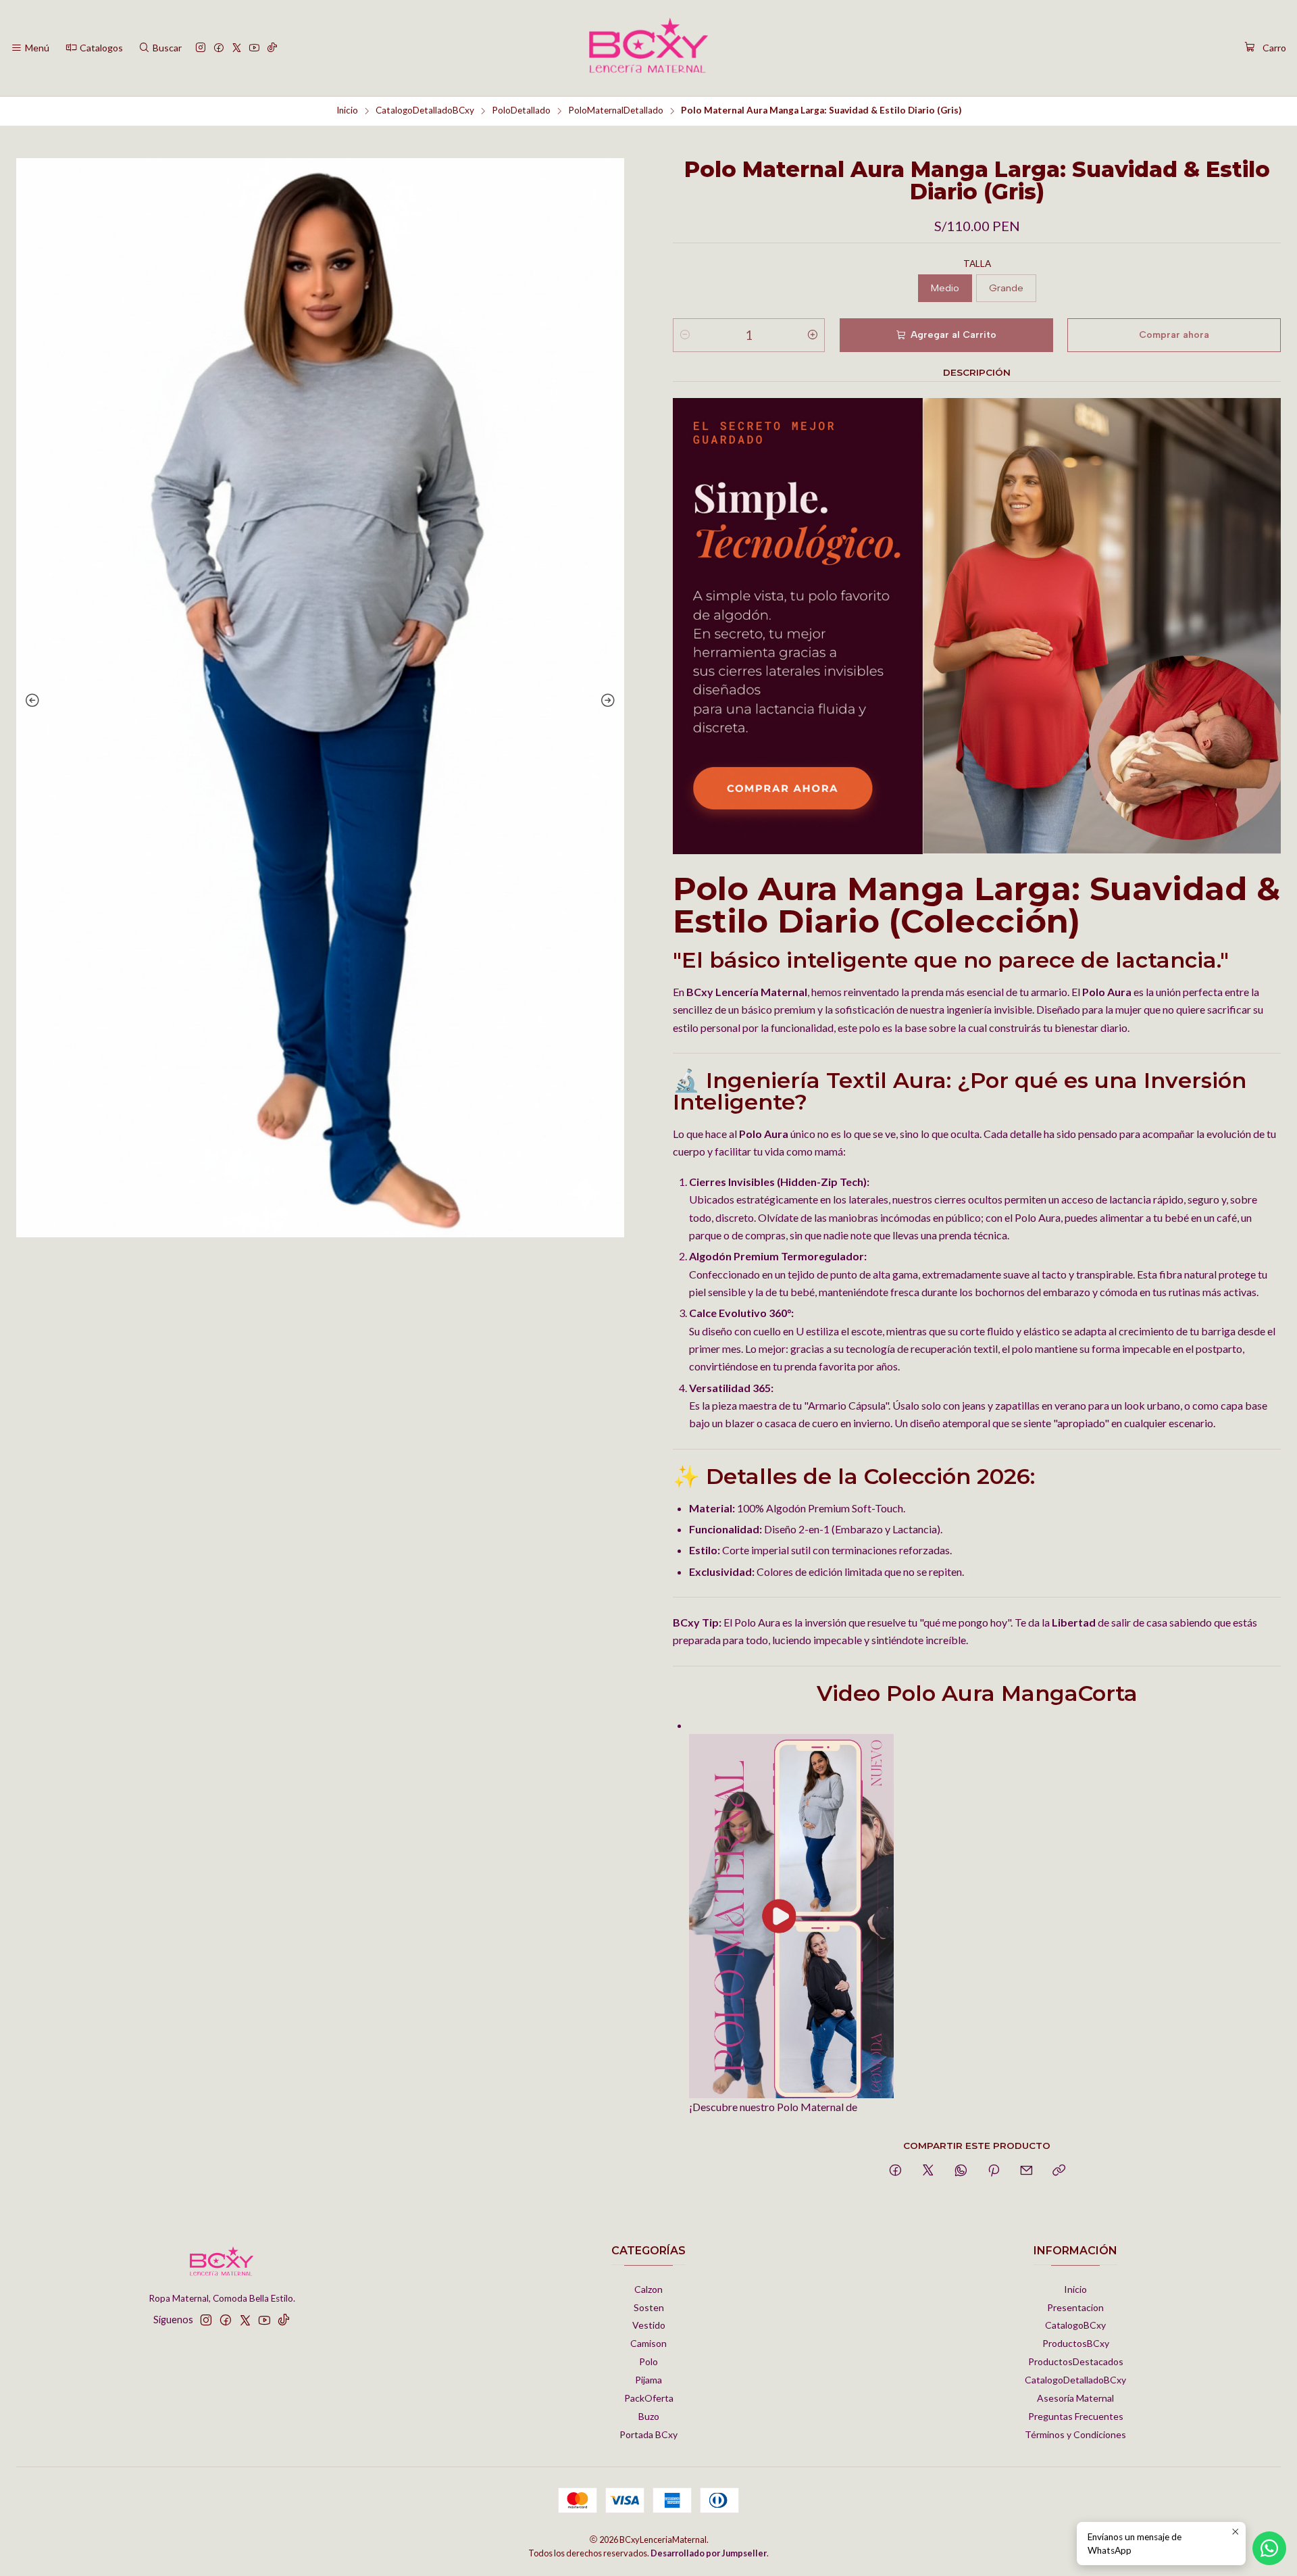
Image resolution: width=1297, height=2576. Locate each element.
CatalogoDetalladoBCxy (425, 111)
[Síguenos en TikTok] (272, 48)
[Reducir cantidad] (685, 335)
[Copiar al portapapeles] (1059, 2171)
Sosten (649, 2307)
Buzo (649, 2416)
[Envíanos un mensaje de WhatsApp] (1269, 2548)
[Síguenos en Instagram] (201, 48)
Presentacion (1075, 2307)
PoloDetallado (521, 111)
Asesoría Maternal (1075, 2398)
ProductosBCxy (1076, 2343)
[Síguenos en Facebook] (219, 48)
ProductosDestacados (1076, 2361)
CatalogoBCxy (1075, 2325)
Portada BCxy (648, 2434)
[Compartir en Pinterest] (994, 2171)
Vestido (649, 2325)
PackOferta (649, 2398)
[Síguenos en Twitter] (237, 48)
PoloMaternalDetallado (616, 111)
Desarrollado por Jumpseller (709, 2553)
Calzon (648, 2289)
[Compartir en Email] (1026, 2171)
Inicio (347, 111)
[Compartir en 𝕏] (928, 2171)
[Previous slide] (30, 701)
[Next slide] (611, 701)
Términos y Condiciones (1075, 2434)
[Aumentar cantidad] (813, 335)
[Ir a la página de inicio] (648, 48)
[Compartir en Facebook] (895, 2171)
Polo (648, 2361)
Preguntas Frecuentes (1076, 2416)
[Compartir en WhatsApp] (961, 2171)
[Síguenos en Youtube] (254, 48)
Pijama (648, 2380)
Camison (648, 2343)
